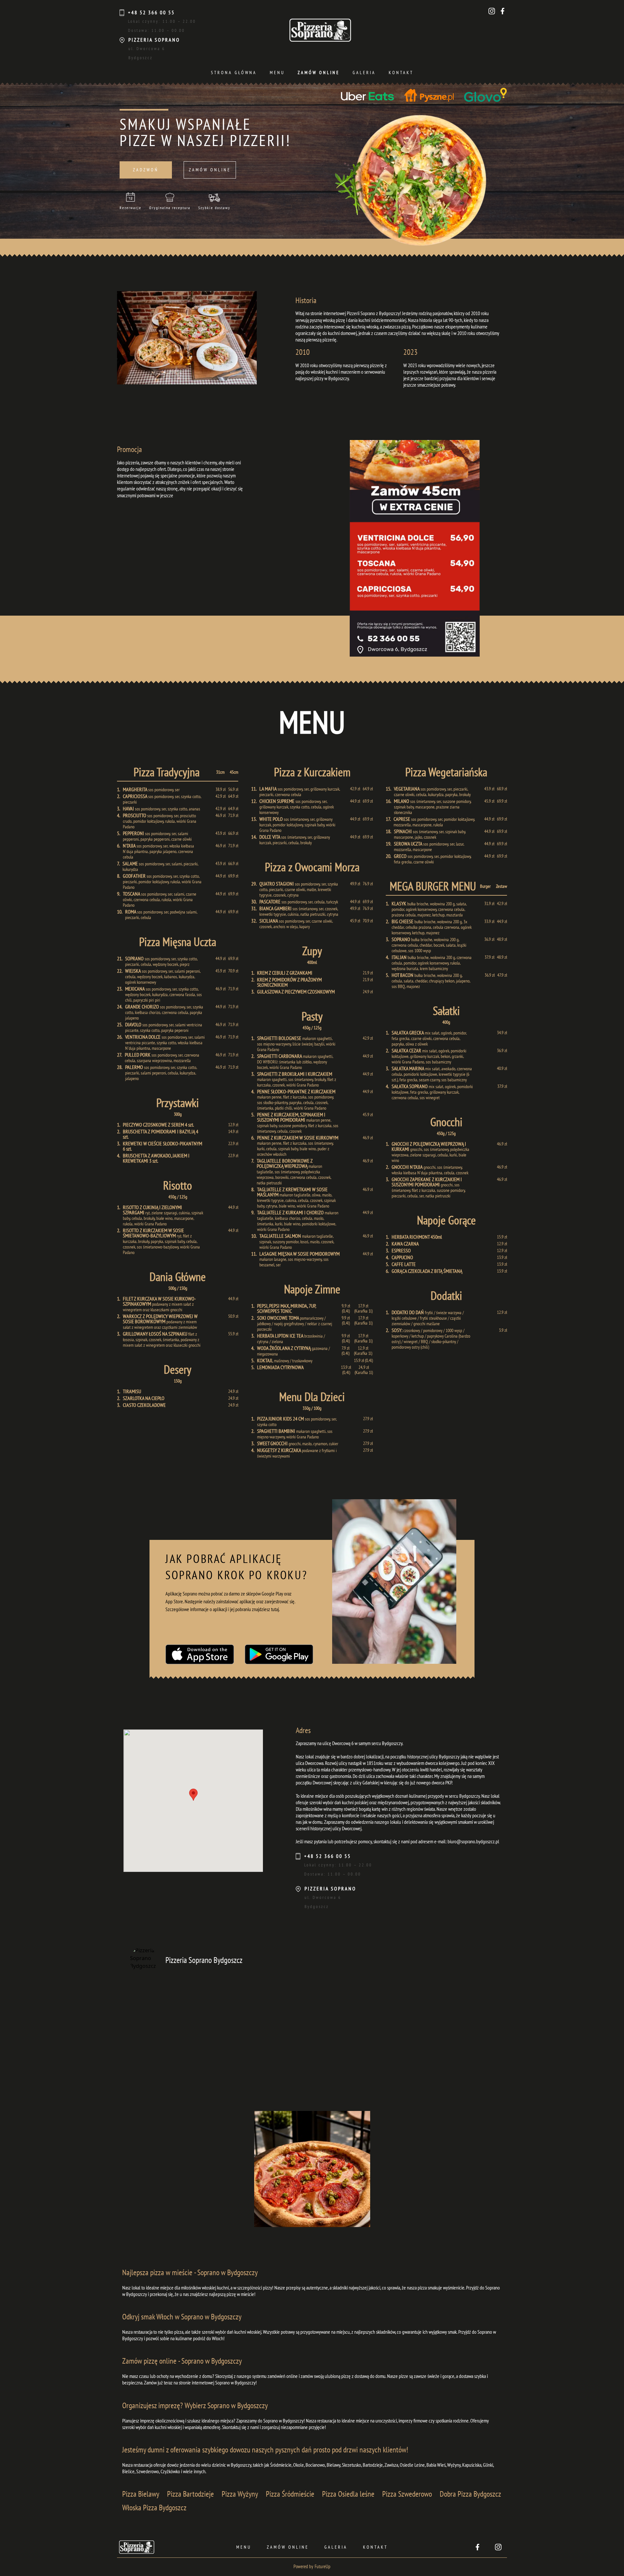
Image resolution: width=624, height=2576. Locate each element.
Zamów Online (288, 2547)
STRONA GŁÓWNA (234, 73)
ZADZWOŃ (146, 170)
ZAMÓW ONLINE (319, 73)
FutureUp (323, 2567)
